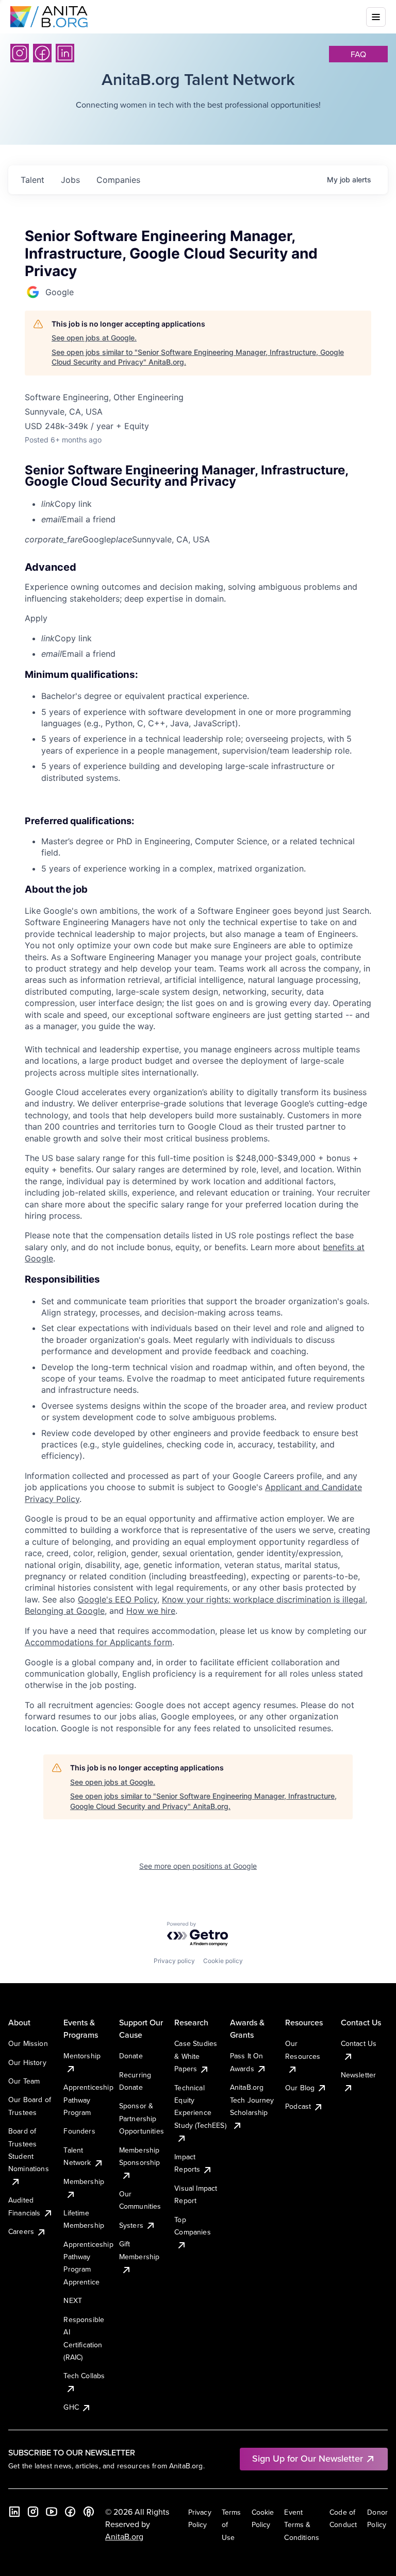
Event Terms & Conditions (302, 2525)
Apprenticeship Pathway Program (88, 2100)
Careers (21, 2231)
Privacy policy (174, 1961)
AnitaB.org (124, 2536)
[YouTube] (52, 2512)
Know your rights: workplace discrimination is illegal (263, 1599)
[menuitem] (206, 504)
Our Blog (300, 2088)
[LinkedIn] (65, 53)
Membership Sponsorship (140, 2156)
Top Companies (192, 2226)
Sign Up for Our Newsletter (308, 2458)
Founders (79, 2131)
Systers (131, 2225)
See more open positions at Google (198, 1866)
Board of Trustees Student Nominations (29, 2150)
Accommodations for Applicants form (98, 1642)
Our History (27, 2062)
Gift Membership (139, 2250)
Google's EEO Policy (118, 1599)
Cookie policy (223, 1961)
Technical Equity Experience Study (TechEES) (200, 2106)
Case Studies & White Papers (196, 2056)
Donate (131, 2056)
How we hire (151, 1611)
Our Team (24, 2081)
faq (358, 54)
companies (118, 180)
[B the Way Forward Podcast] (89, 2512)
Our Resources (303, 2050)
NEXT (73, 2300)
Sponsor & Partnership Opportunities (142, 2118)
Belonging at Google (65, 1611)
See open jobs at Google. (94, 338)
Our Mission (28, 2043)
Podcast (298, 2106)
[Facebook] (42, 53)
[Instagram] (20, 53)
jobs (70, 180)
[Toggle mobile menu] (376, 17)
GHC (71, 2407)
